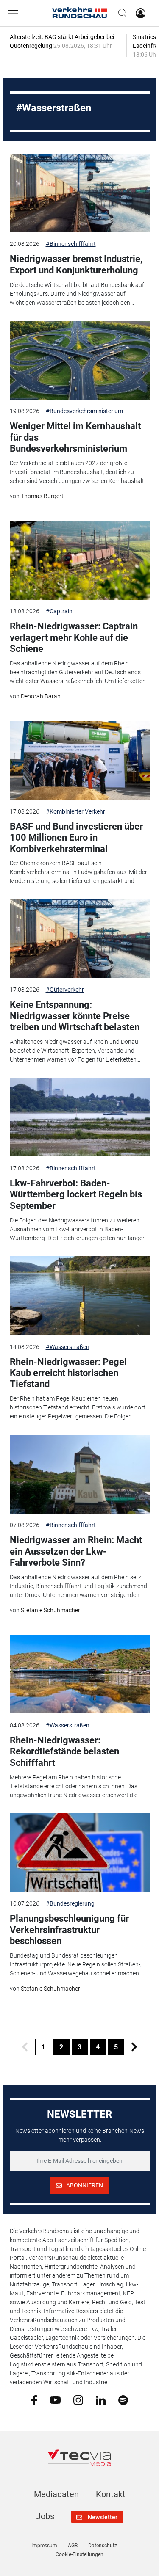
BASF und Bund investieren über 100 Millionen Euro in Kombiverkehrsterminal (76, 838)
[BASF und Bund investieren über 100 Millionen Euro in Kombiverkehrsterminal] (80, 760)
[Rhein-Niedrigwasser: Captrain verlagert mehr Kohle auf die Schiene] (80, 560)
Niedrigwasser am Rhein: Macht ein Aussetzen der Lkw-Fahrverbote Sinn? (76, 1551)
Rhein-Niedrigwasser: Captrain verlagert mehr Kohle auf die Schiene (74, 637)
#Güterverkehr (65, 990)
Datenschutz (103, 2546)
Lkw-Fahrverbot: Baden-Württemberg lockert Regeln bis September (76, 1194)
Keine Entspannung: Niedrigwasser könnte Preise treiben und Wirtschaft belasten (75, 1016)
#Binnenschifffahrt (71, 244)
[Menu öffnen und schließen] (15, 13)
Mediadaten (56, 2494)
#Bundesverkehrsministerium (84, 411)
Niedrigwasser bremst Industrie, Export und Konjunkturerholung (76, 264)
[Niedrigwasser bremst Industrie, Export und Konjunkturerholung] (80, 193)
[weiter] (134, 2047)
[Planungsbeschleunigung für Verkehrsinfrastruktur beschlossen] (80, 1853)
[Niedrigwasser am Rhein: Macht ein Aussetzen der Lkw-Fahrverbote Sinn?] (80, 1474)
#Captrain (59, 611)
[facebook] (34, 2400)
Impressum (44, 2546)
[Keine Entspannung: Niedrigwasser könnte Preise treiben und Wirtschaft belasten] (80, 939)
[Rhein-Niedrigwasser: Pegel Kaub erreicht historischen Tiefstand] (80, 1296)
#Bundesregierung (70, 1903)
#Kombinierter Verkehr (75, 811)
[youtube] (55, 2399)
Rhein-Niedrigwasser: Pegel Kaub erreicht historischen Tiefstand (68, 1373)
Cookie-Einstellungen (79, 2554)
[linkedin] (101, 2399)
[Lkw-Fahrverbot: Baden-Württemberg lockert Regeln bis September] (80, 1117)
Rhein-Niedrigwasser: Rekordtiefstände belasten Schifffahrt (64, 1751)
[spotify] (123, 2399)
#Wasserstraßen (68, 1347)
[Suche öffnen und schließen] (120, 13)
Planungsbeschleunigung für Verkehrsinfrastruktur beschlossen (69, 1930)
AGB (73, 2546)
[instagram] (78, 2399)
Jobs (45, 2516)
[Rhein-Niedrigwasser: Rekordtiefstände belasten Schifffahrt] (80, 1674)
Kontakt (111, 2494)
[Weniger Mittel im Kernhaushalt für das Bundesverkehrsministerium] (80, 360)
